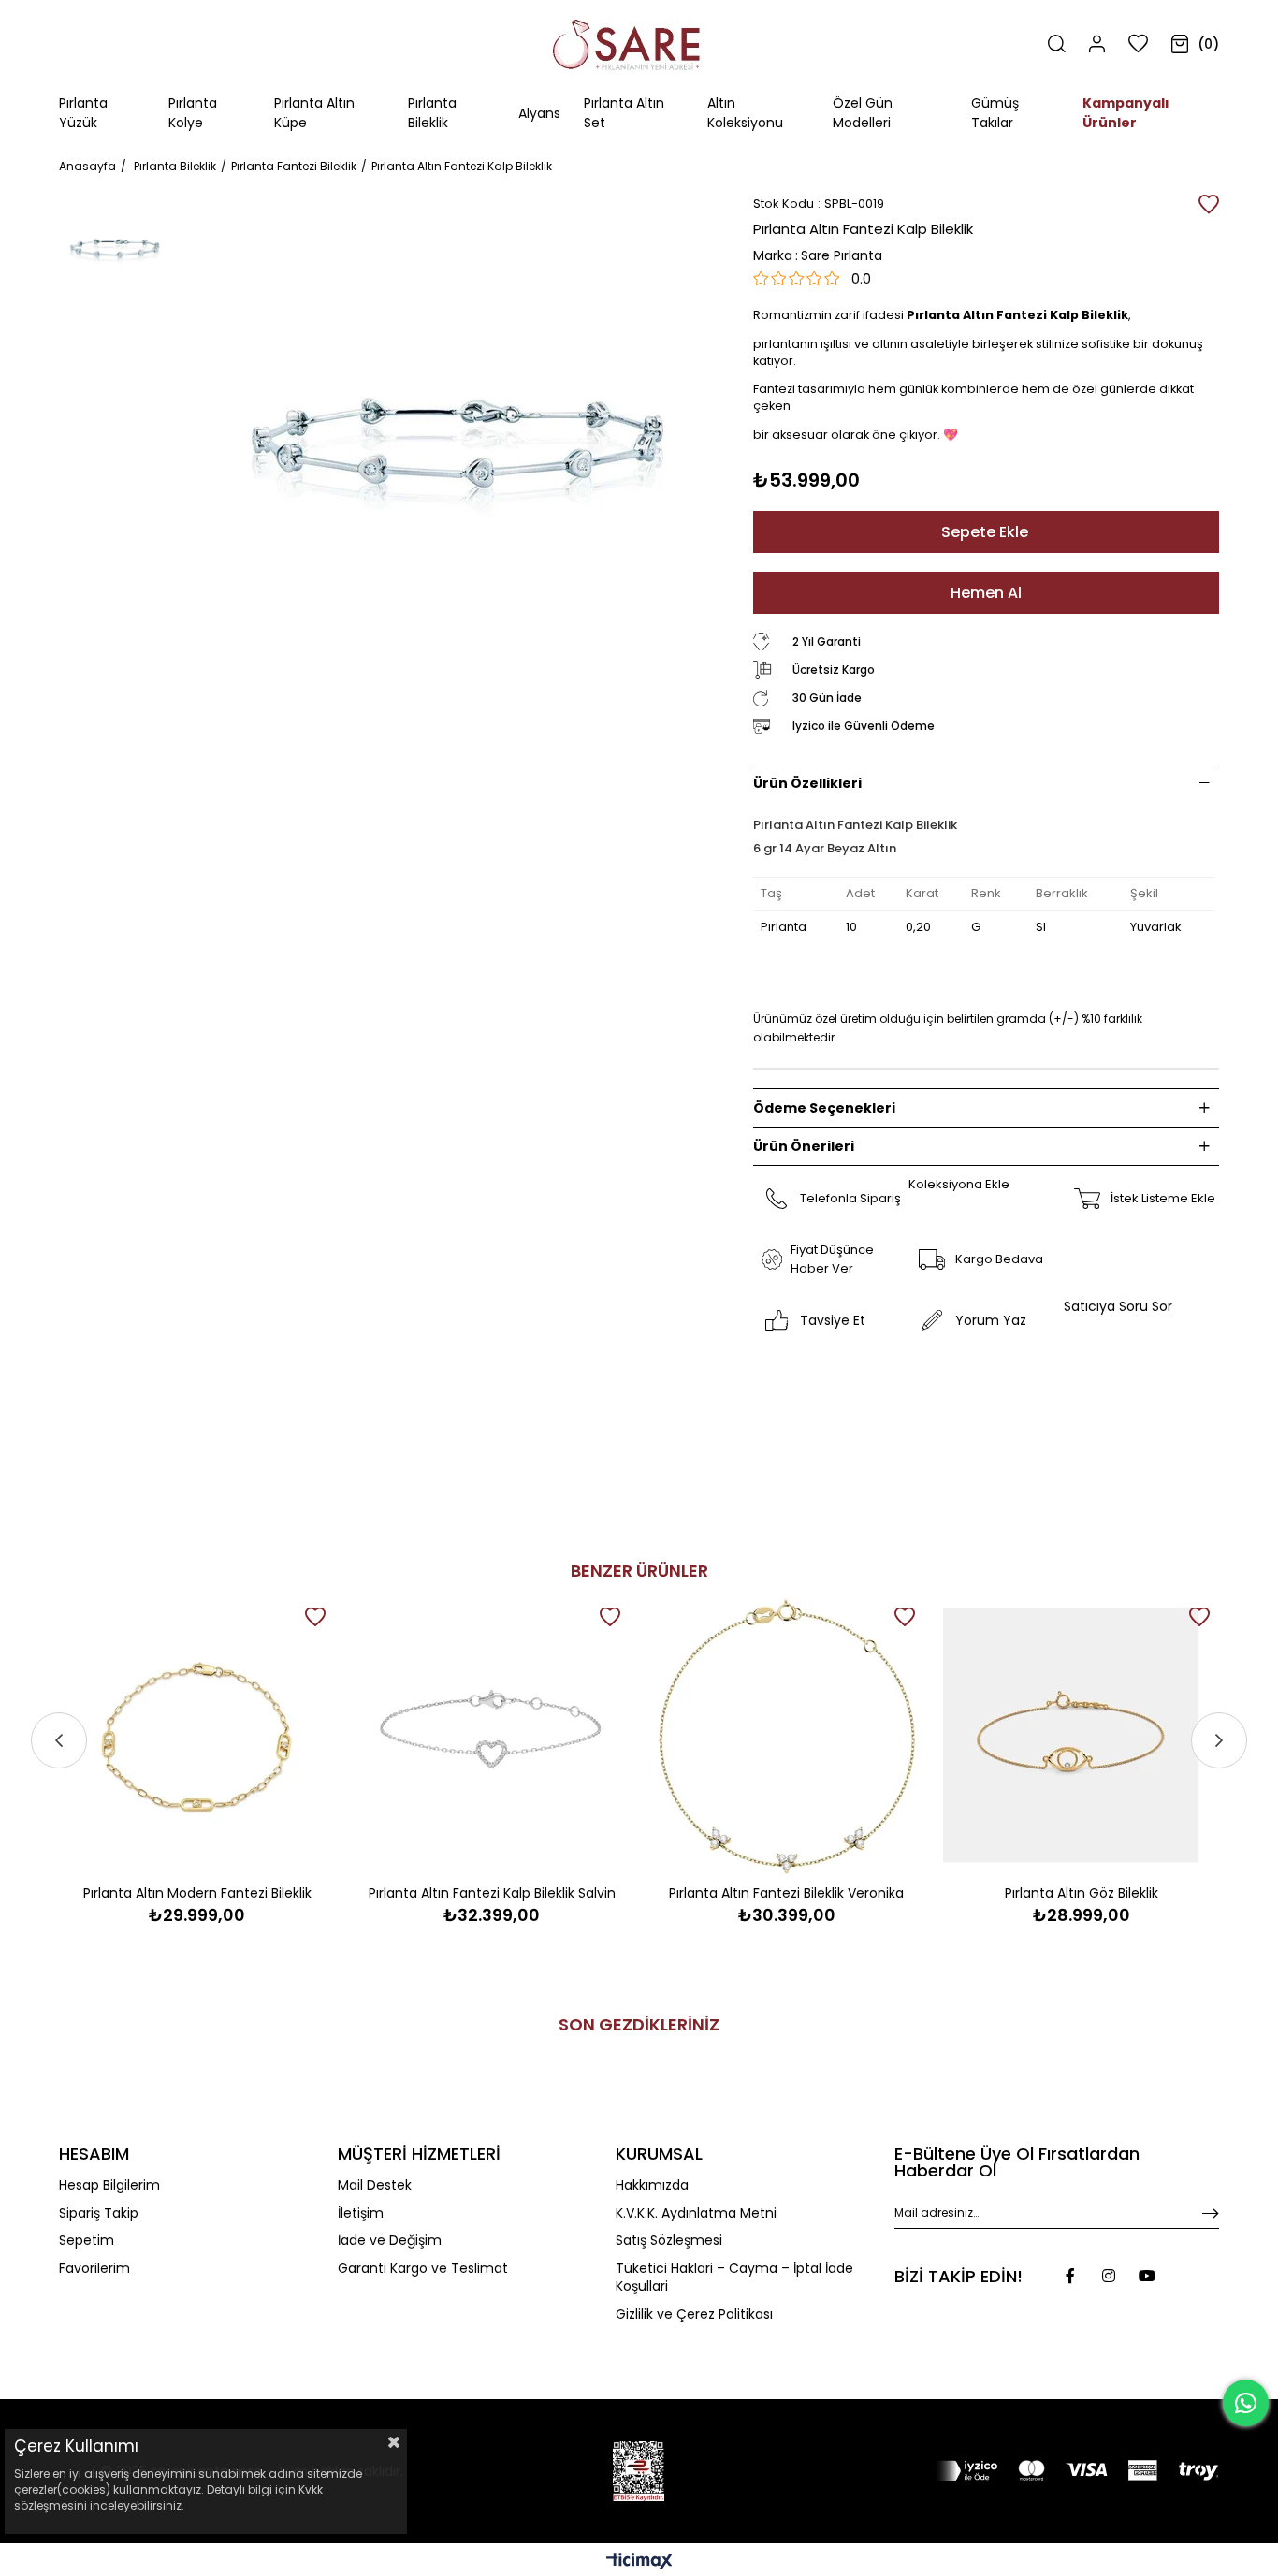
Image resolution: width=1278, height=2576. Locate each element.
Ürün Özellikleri (807, 783)
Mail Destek (375, 2185)
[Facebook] (1070, 2276)
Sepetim (87, 2241)
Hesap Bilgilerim (109, 2185)
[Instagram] (1109, 2276)
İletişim (361, 2213)
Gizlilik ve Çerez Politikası (694, 2314)
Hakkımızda (652, 2185)
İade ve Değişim (390, 2241)
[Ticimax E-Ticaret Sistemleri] (639, 2562)
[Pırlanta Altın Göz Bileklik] (1081, 1736)
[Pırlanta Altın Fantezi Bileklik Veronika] (786, 1736)
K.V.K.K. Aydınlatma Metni (696, 2213)
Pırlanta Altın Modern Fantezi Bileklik (197, 1893)
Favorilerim (94, 2269)
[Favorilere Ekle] (1209, 204)
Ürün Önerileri (804, 1146)
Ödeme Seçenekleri (824, 1108)
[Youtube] (1147, 2276)
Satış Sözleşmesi (669, 2241)
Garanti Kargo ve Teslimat (423, 2269)
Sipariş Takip (99, 2213)
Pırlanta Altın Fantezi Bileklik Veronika (786, 1893)
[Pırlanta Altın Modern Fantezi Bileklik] (197, 1736)
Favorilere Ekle (315, 1617)
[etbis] (639, 2471)
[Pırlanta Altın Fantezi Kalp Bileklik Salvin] (492, 1736)
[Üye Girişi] (1097, 44)
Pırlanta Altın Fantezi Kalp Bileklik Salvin (492, 1893)
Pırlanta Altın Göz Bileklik (1082, 1893)
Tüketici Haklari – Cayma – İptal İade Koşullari (734, 2278)
